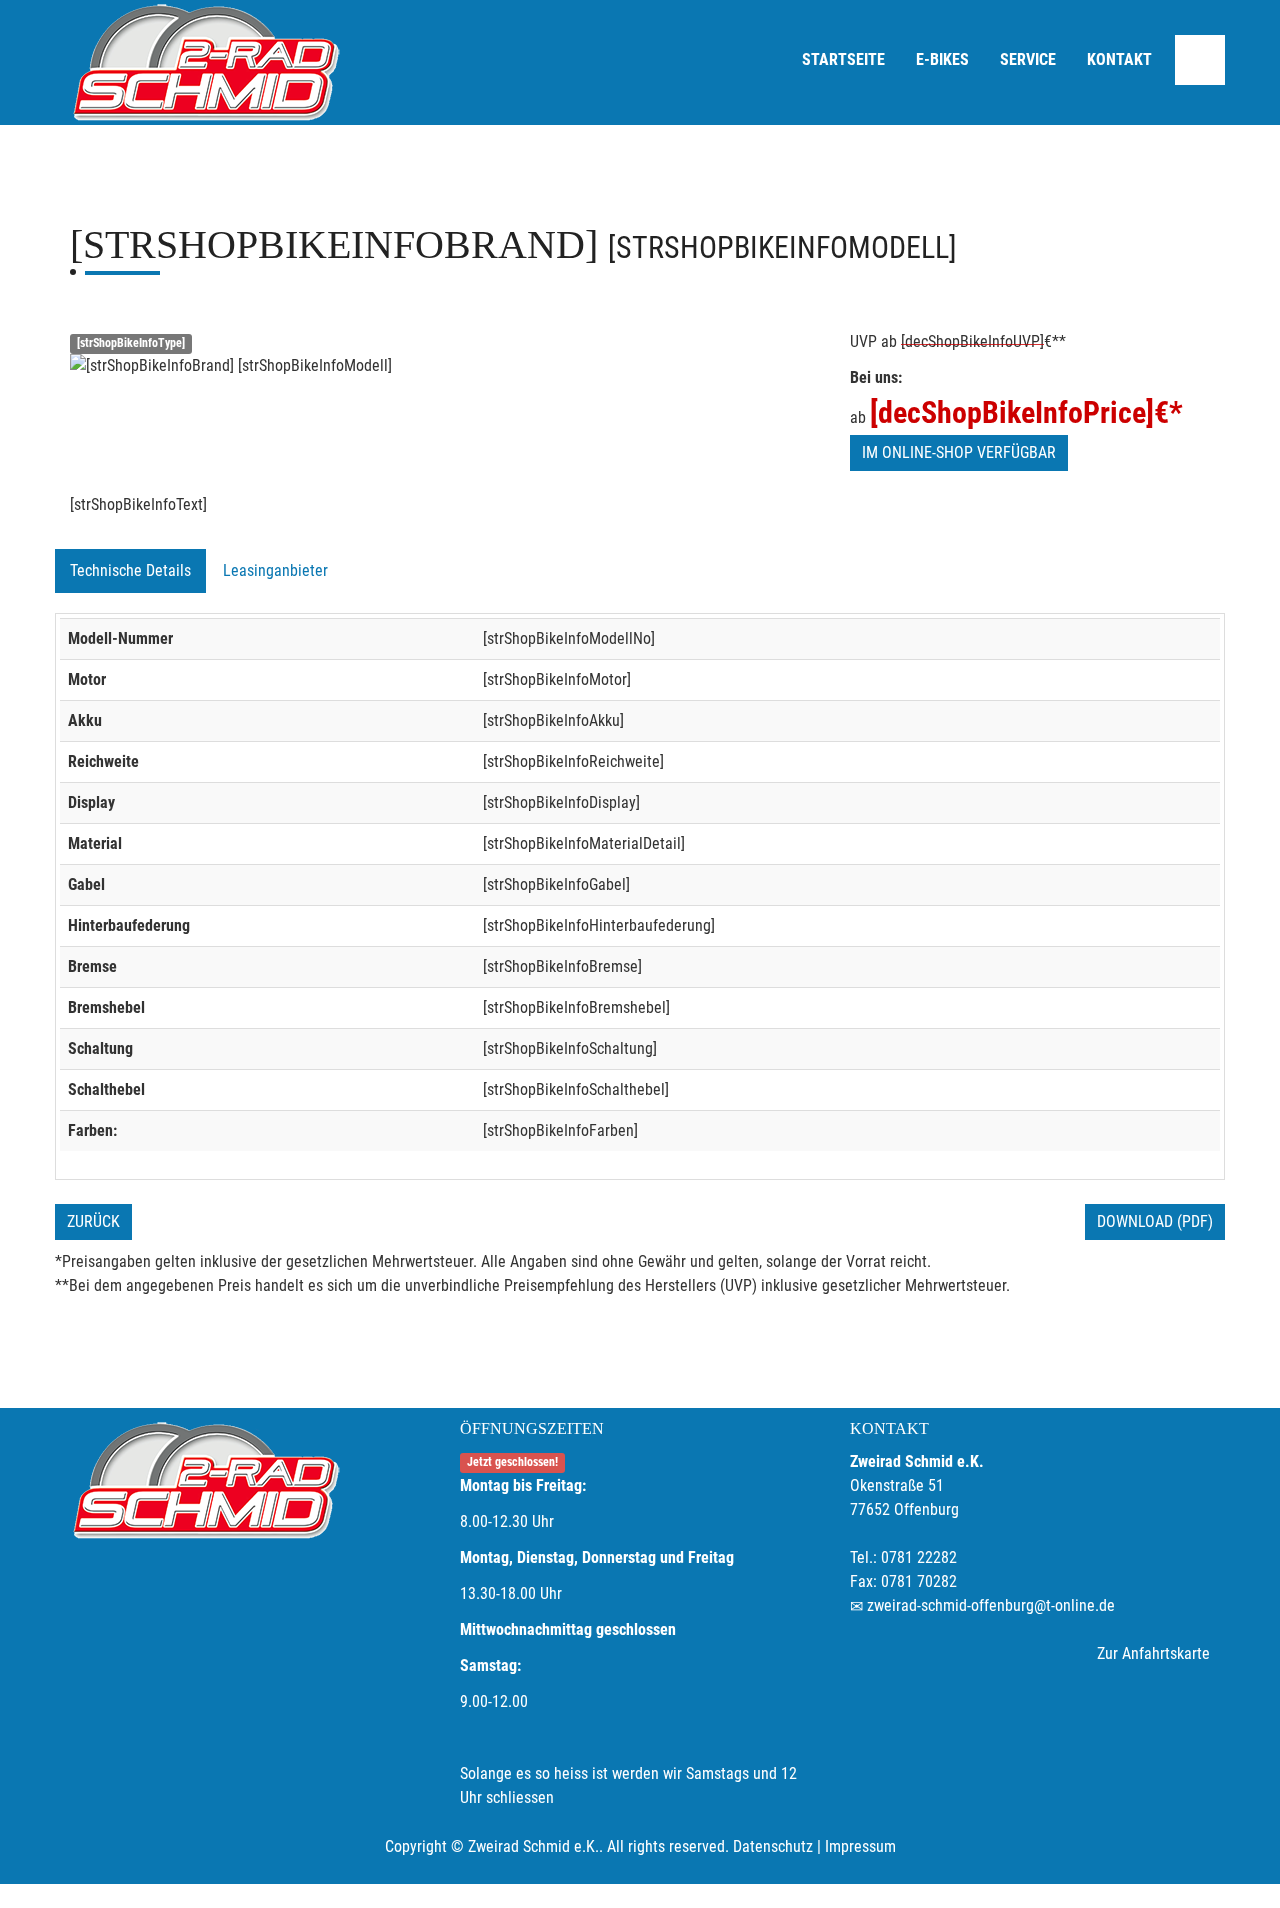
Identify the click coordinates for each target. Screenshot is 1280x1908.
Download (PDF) (1155, 1221)
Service (1028, 59)
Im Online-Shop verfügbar (959, 452)
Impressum (860, 1846)
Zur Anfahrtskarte (1153, 1653)
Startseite (843, 59)
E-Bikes (942, 59)
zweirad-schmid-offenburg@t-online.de (991, 1605)
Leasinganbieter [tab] (275, 570)
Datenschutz (773, 1846)
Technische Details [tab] (130, 570)
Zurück (93, 1221)
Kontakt (1119, 59)
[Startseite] (205, 62)
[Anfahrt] (1200, 60)
